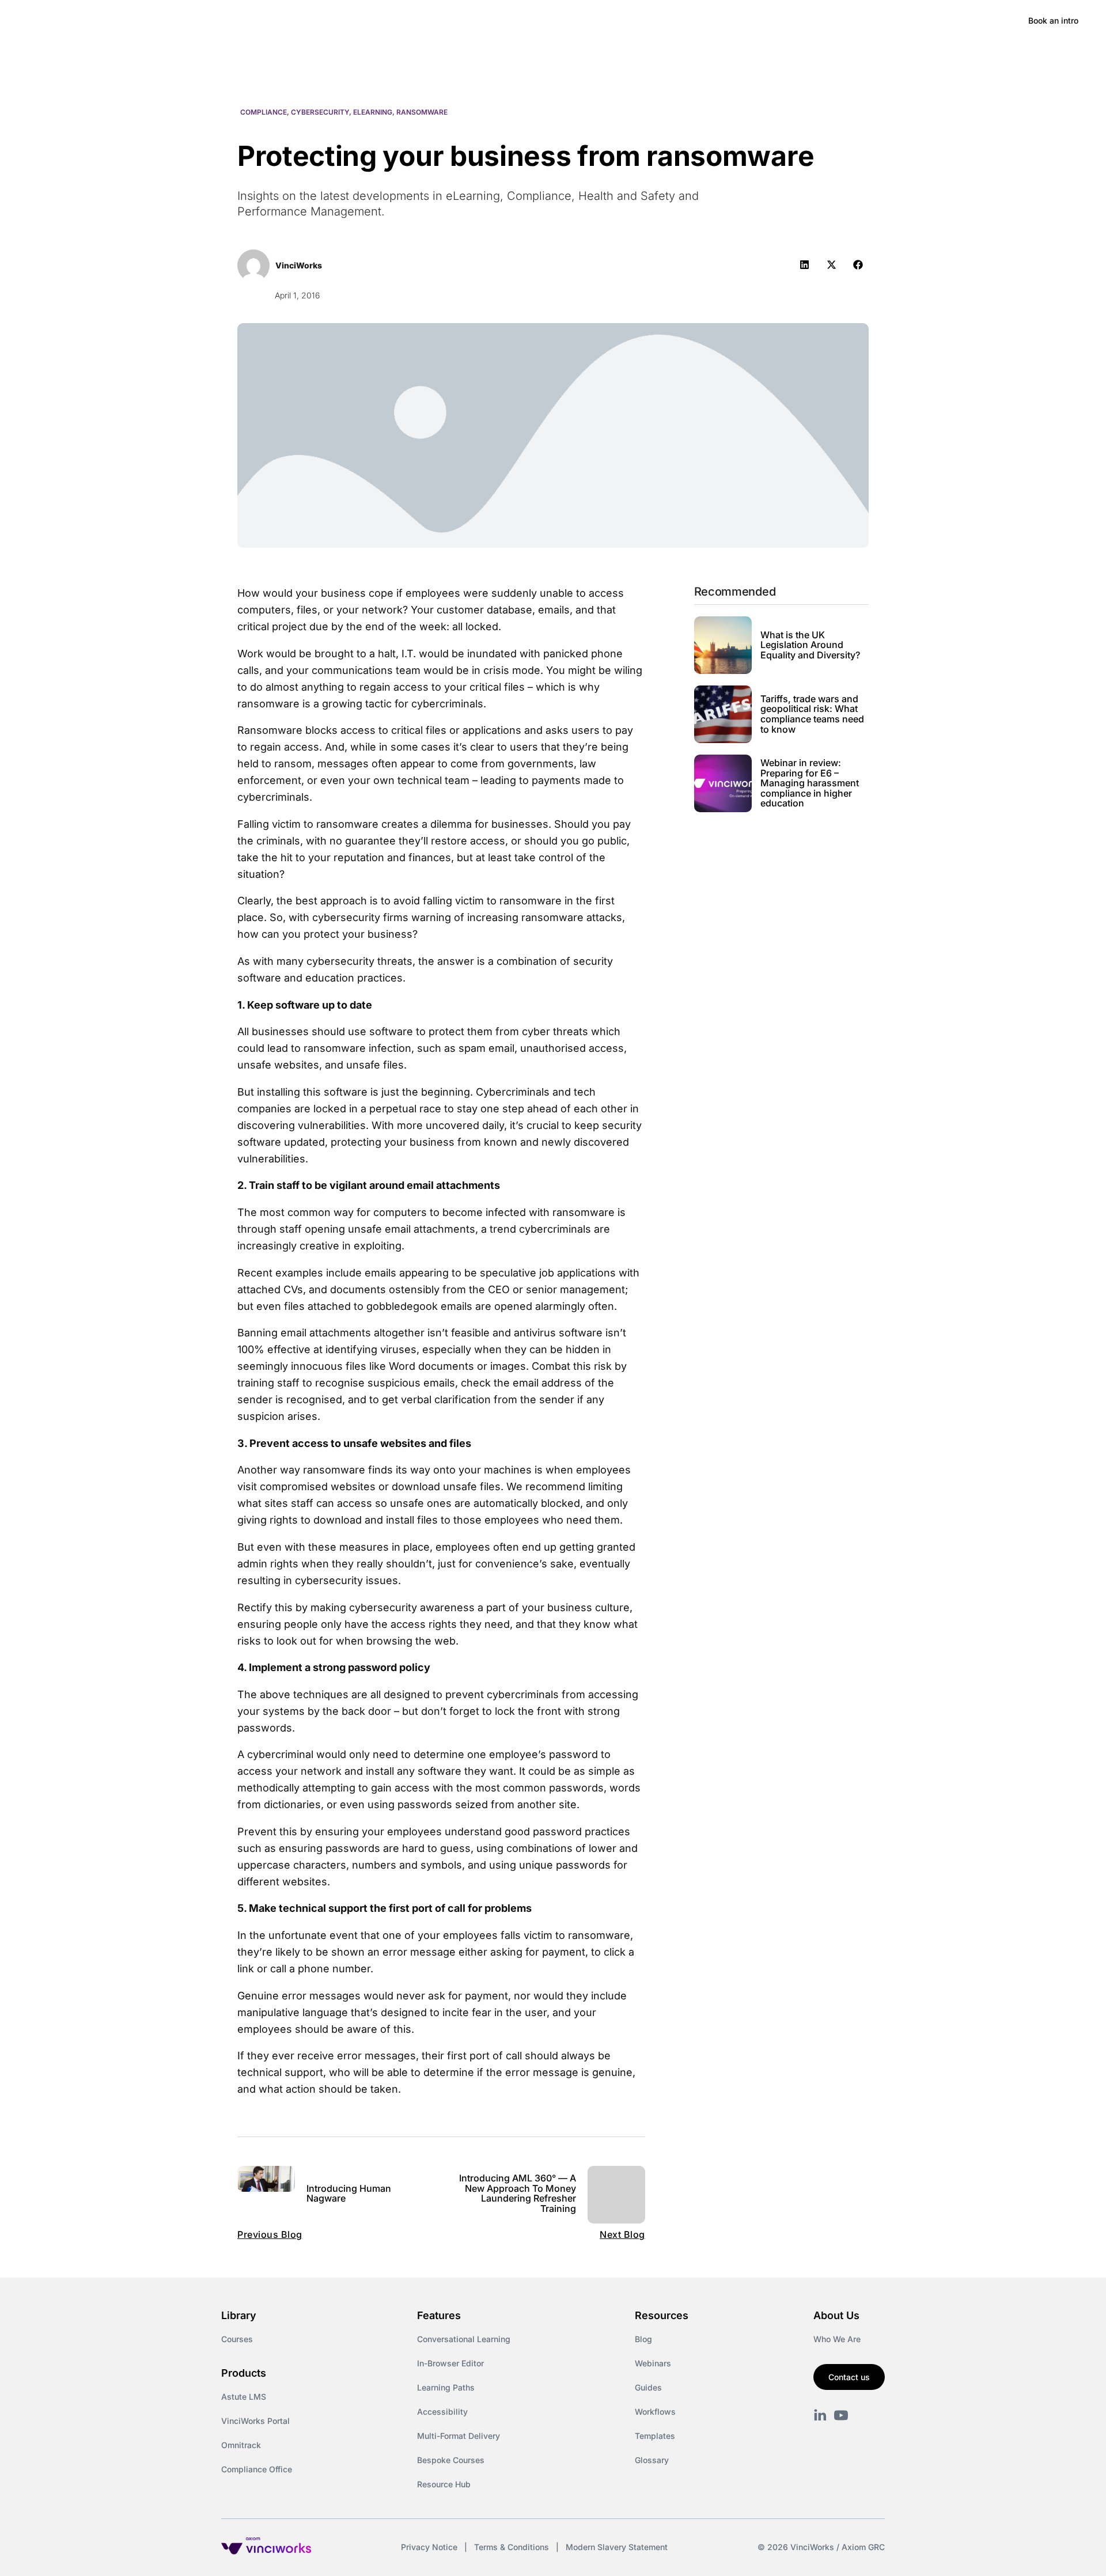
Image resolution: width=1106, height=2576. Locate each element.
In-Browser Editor (450, 2363)
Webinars (653, 2363)
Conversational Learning (464, 2339)
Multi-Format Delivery (459, 2436)
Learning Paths (446, 2387)
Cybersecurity (320, 112)
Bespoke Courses (451, 2460)
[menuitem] (202, 21)
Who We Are (837, 2339)
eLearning (373, 112)
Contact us (849, 2377)
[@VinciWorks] (841, 2415)
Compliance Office (257, 2469)
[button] (804, 265)
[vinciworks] (820, 2415)
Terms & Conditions (512, 2547)
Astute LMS (244, 2397)
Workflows (655, 2412)
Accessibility (442, 2412)
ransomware (422, 112)
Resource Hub (444, 2484)
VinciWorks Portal (255, 2421)
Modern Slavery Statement (617, 2547)
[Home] (112, 21)
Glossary (652, 2460)
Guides (648, 2387)
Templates (655, 2436)
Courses (237, 2339)
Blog (643, 2339)
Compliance (264, 112)
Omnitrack (241, 2445)
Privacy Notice (429, 2547)
